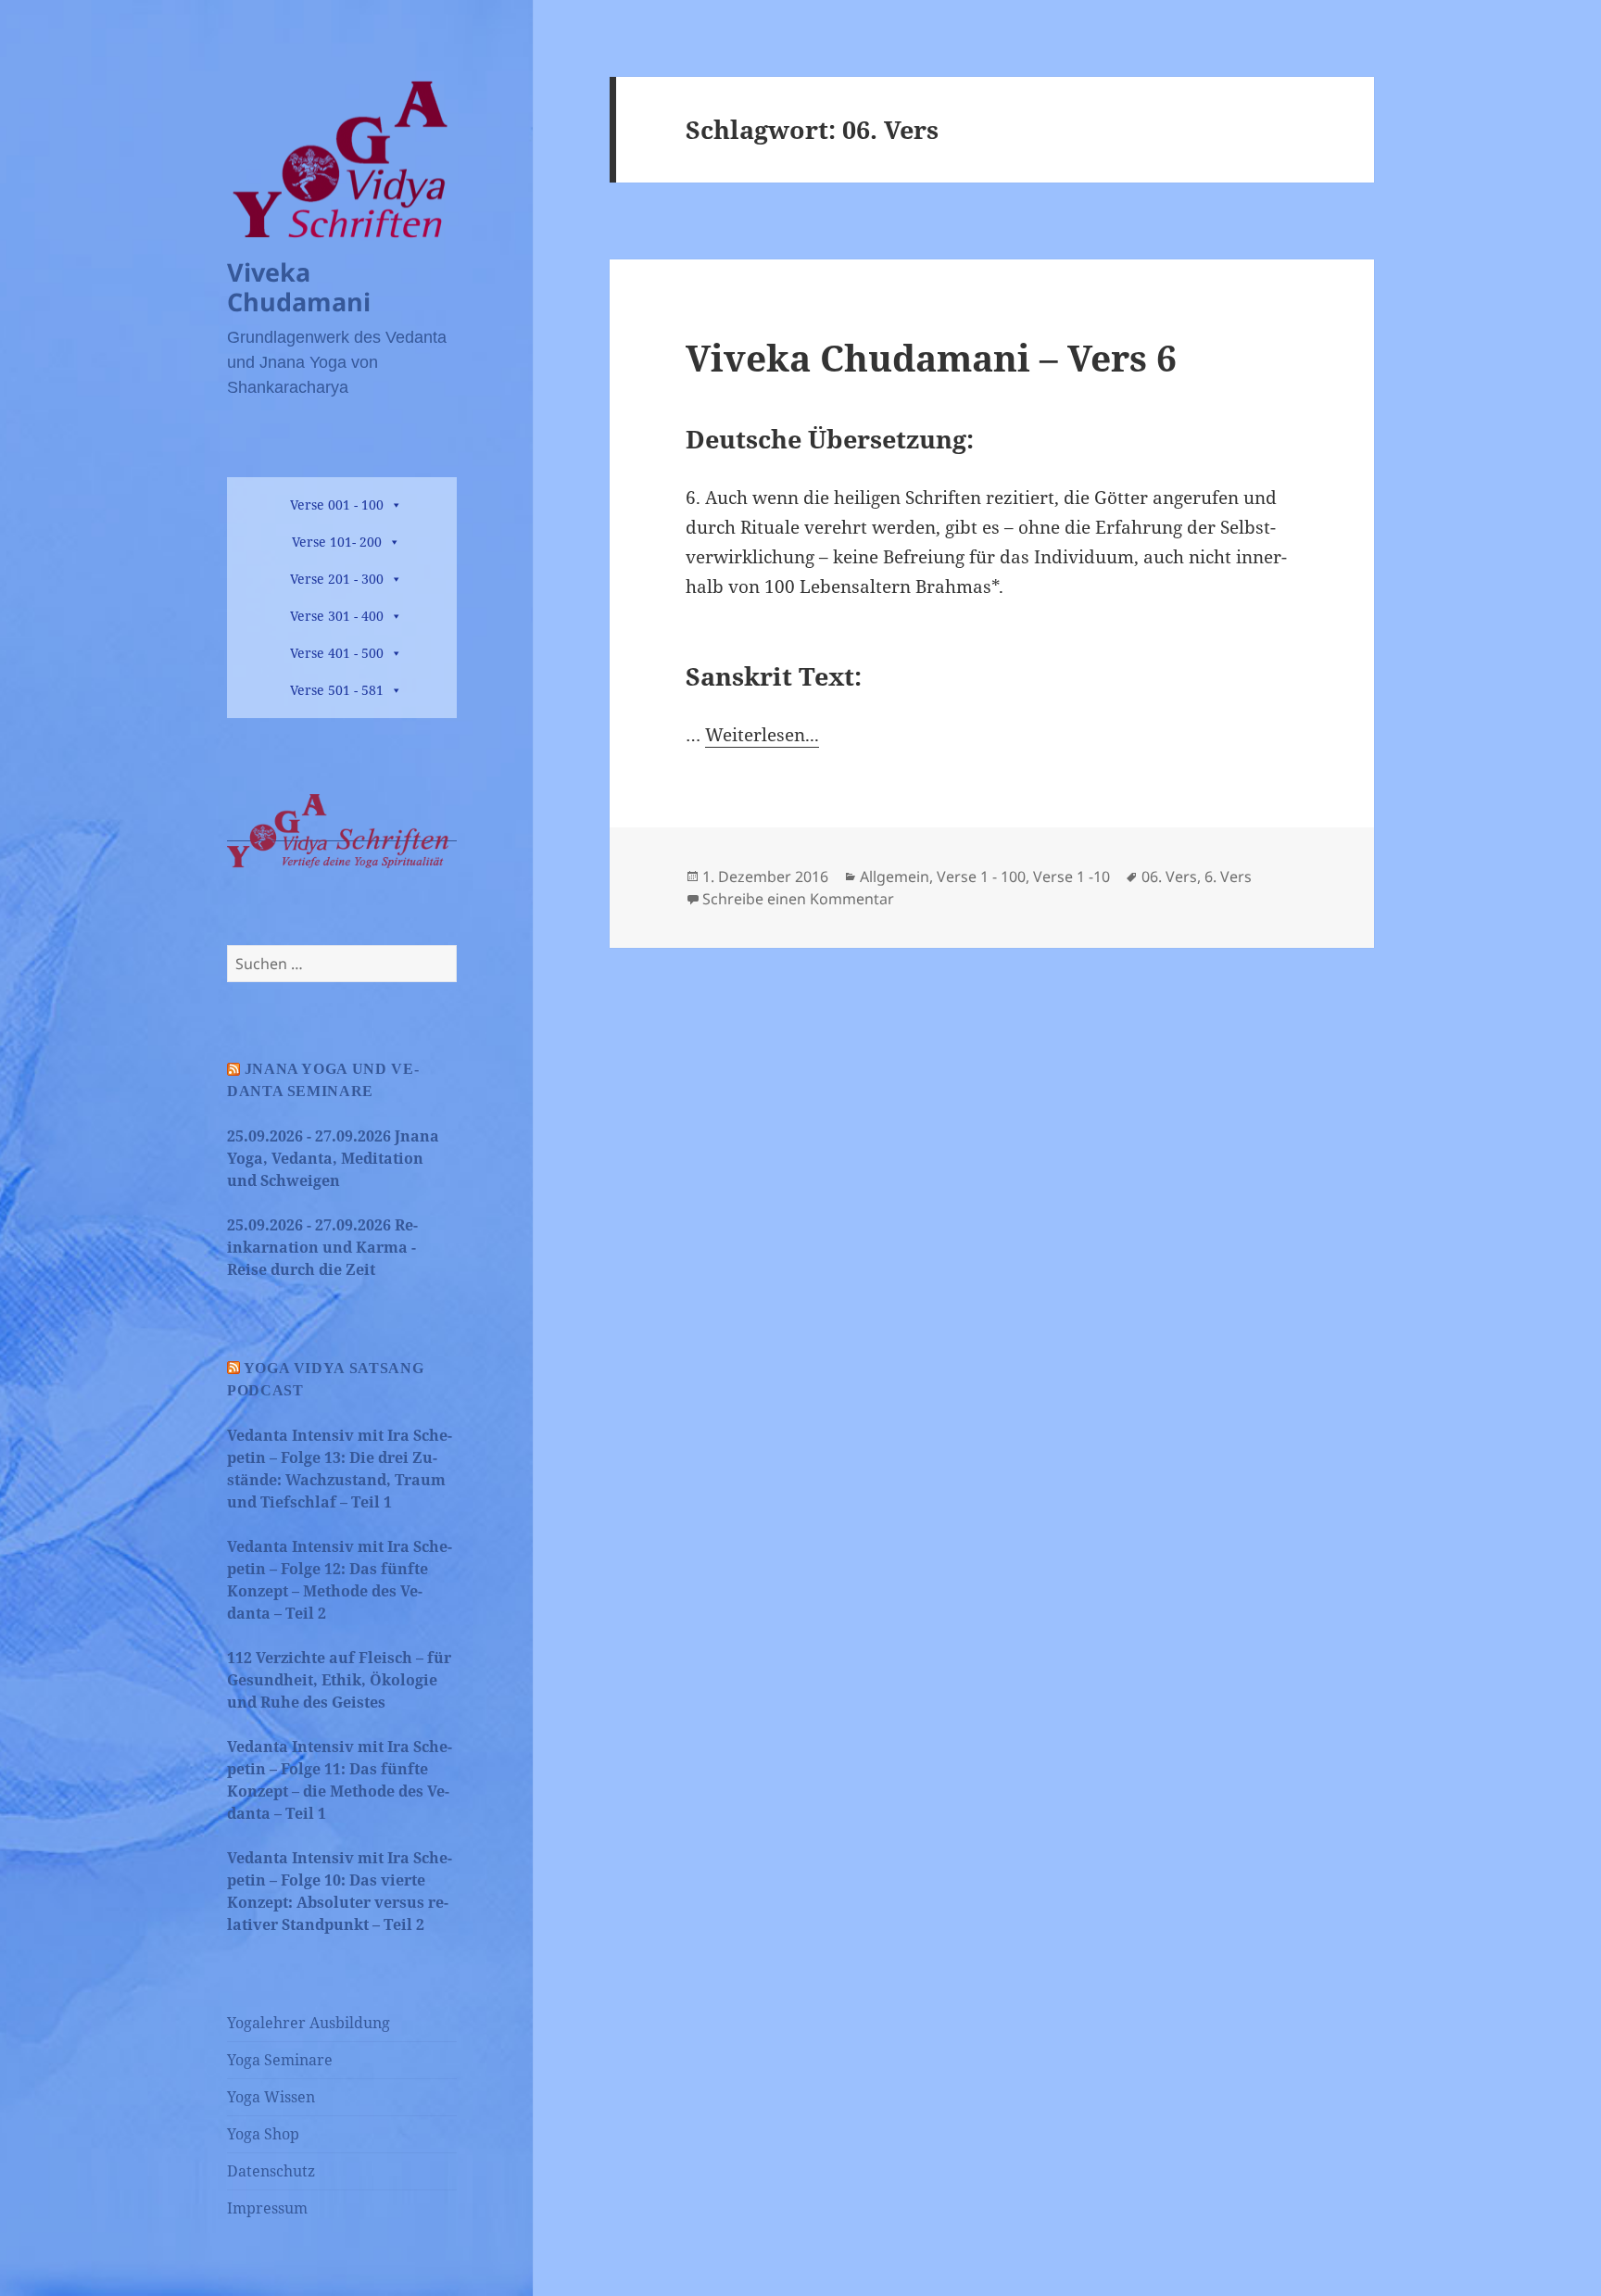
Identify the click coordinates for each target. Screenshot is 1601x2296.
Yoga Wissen (271, 2097)
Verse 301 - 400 (337, 616)
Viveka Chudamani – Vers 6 (931, 357)
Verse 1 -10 (1072, 877)
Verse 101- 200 (337, 542)
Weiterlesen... (762, 735)
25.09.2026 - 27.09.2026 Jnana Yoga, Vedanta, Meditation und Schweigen (333, 1158)
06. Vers (1169, 877)
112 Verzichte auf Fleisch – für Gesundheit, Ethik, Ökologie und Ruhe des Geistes (339, 1680)
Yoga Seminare (280, 2060)
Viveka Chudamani (299, 287)
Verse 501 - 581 (337, 690)
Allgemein (895, 877)
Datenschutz (271, 2171)
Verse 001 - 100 (337, 505)
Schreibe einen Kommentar (798, 899)
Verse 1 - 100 (981, 877)
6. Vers (1228, 877)
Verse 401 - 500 (337, 653)
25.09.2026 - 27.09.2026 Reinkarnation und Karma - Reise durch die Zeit (322, 1247)
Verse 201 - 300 (337, 579)
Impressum (267, 2208)
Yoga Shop (263, 2134)
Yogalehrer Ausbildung (309, 2023)
